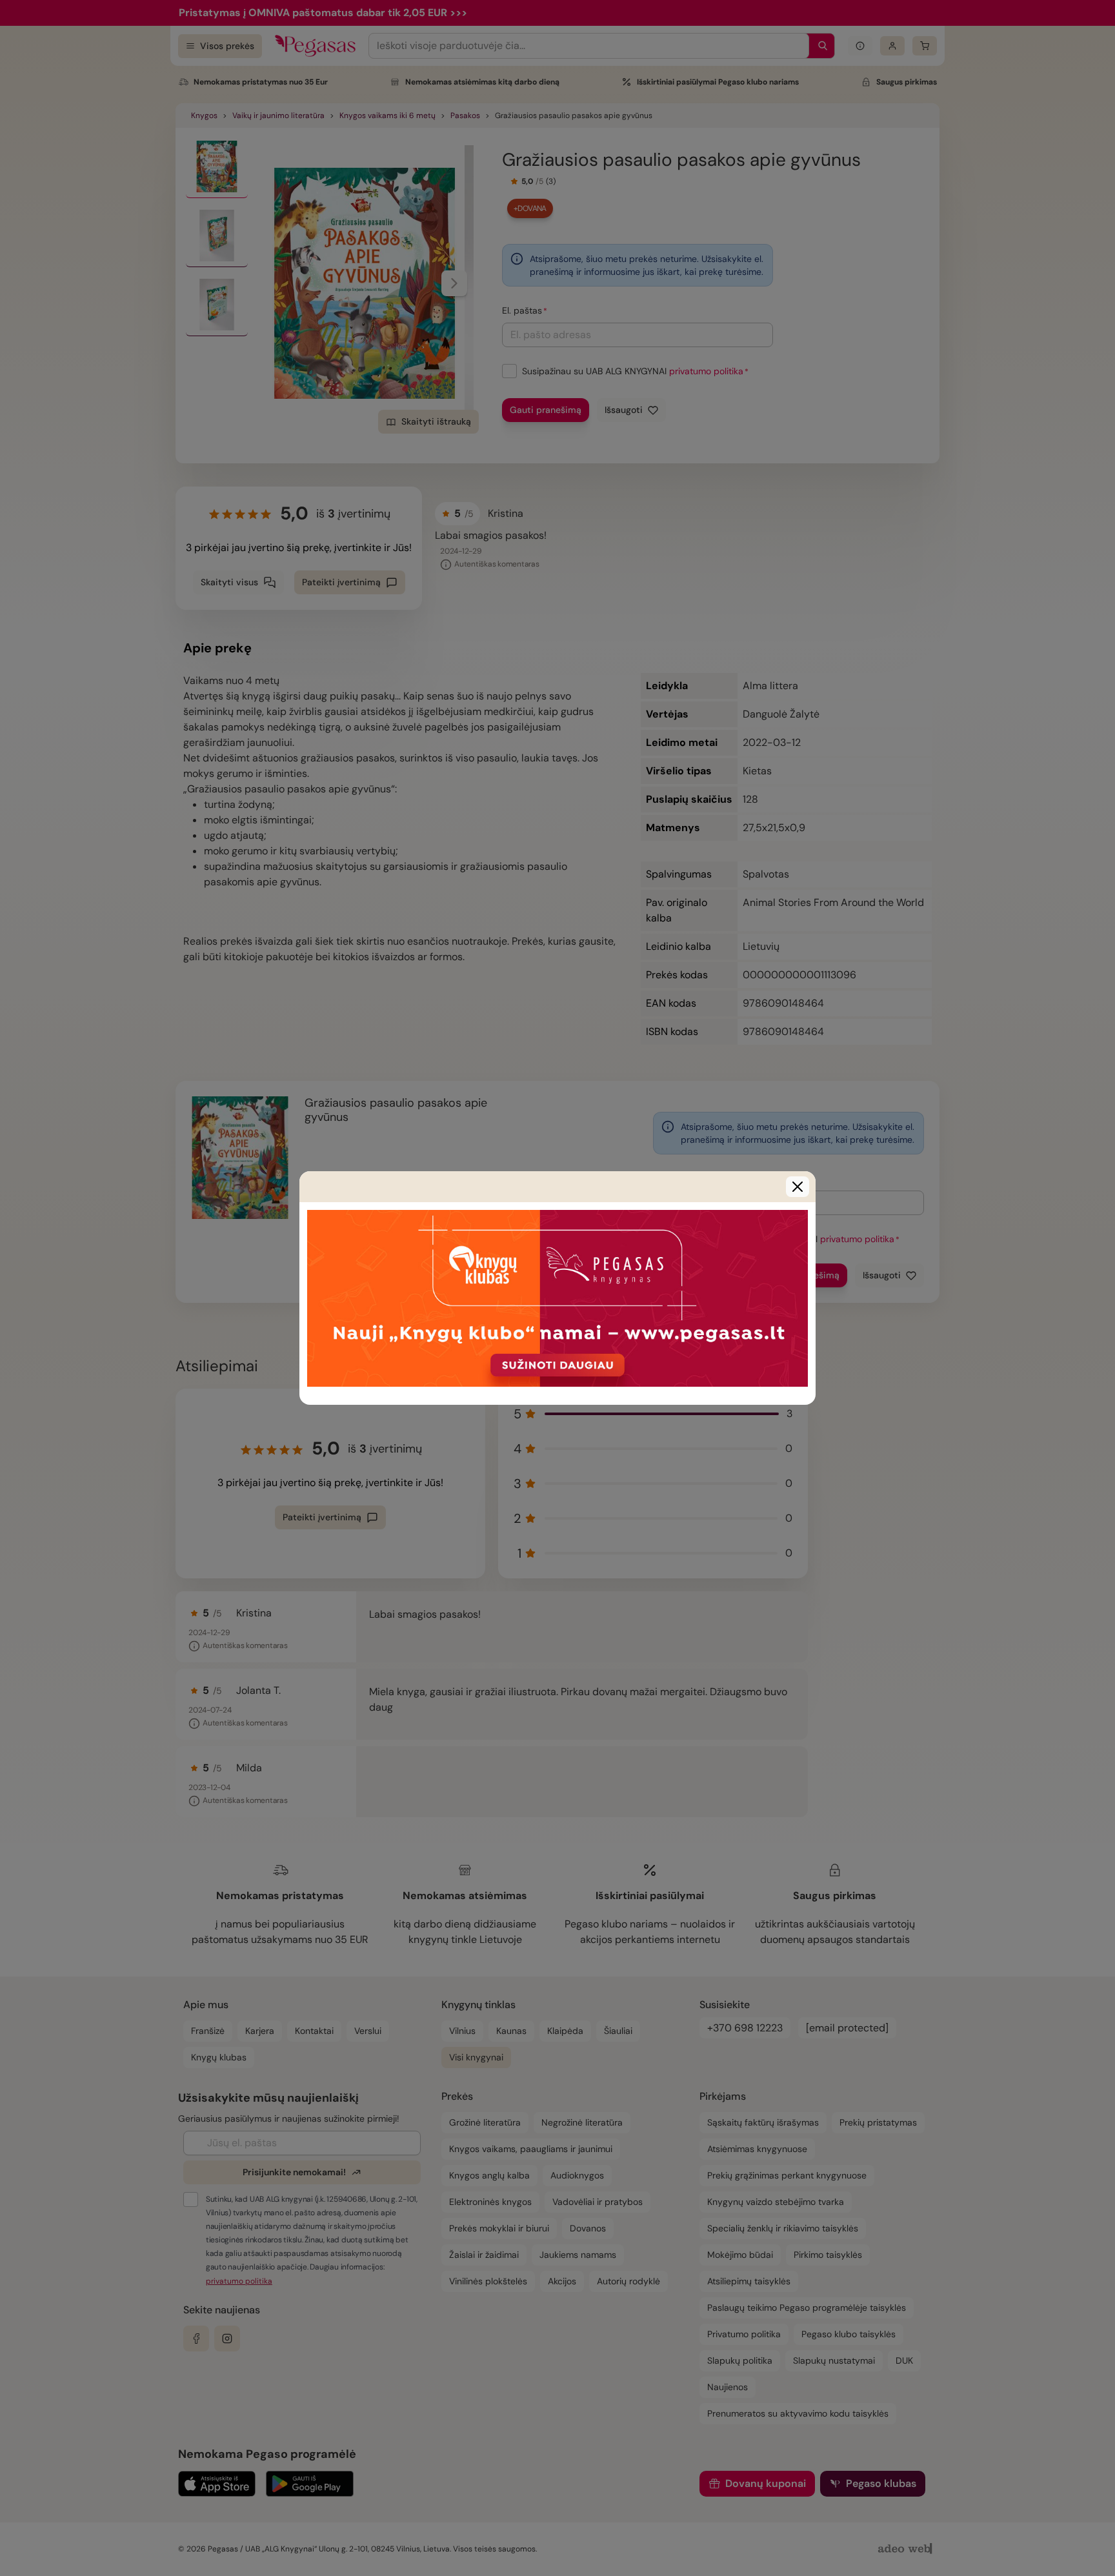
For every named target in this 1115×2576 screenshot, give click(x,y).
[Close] (798, 1187)
